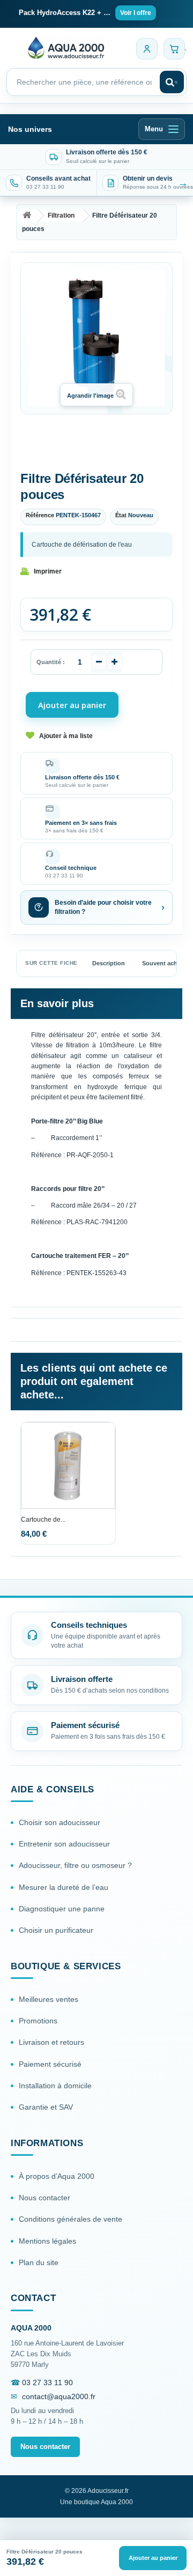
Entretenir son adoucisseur (64, 1844)
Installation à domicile (55, 2086)
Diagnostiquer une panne (62, 1909)
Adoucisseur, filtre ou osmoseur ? (75, 1865)
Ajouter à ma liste (66, 736)
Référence (40, 515)
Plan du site (39, 2262)
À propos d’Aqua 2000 (57, 2176)
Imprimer (48, 571)
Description (109, 963)
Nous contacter (44, 2198)
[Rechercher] (172, 82)
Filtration (61, 215)
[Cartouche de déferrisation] (68, 1465)
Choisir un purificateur (56, 1930)
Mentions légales (47, 2241)
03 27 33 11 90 (47, 2383)
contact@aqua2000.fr (59, 2396)
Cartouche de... (43, 1520)
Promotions (38, 2021)
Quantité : (51, 662)
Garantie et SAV (46, 2107)
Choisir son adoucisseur (60, 1822)
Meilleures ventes (49, 1999)
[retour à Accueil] (27, 216)
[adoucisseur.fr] (66, 47)
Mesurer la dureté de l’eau (64, 1887)
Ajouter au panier (153, 2558)
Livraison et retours (51, 2042)
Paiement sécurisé (50, 2064)
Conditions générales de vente (70, 2219)
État (121, 515)
